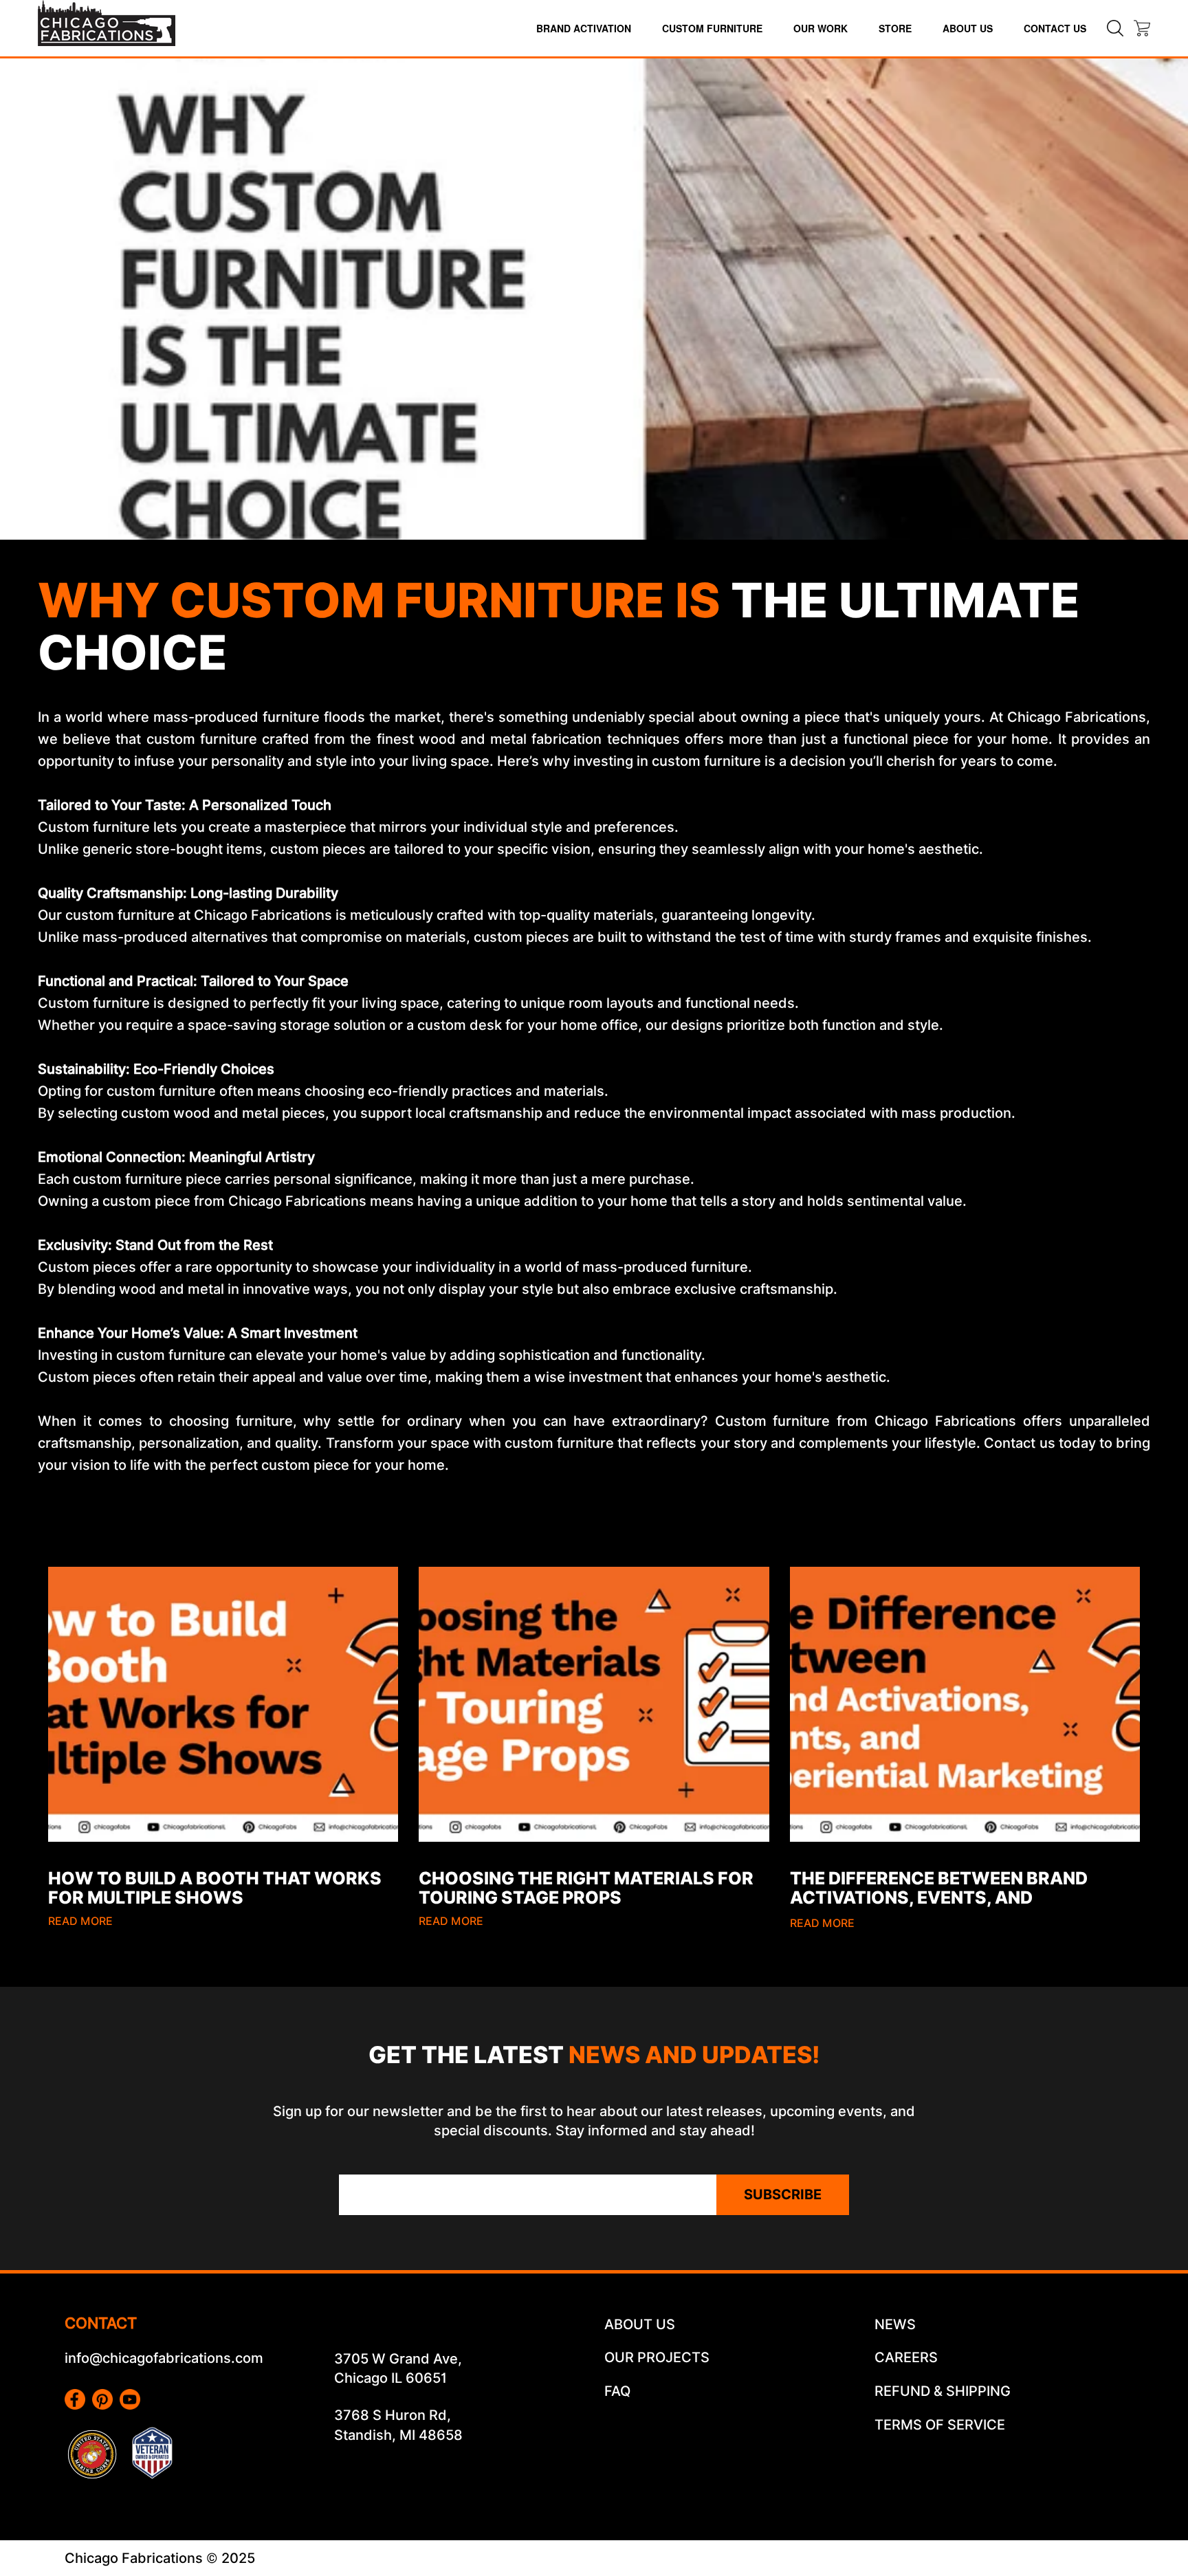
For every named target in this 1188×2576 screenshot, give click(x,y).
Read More (80, 1921)
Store (895, 28)
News (895, 2324)
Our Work (821, 28)
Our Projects (657, 2357)
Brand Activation (584, 28)
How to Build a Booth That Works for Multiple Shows (215, 1888)
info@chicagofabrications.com (164, 2358)
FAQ (617, 2391)
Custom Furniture (712, 28)
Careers (906, 2357)
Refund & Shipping (943, 2391)
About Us (968, 28)
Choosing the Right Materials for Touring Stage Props (586, 1888)
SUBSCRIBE (783, 2194)
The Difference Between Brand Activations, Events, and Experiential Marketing (939, 1897)
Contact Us (1055, 28)
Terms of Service (940, 2425)
